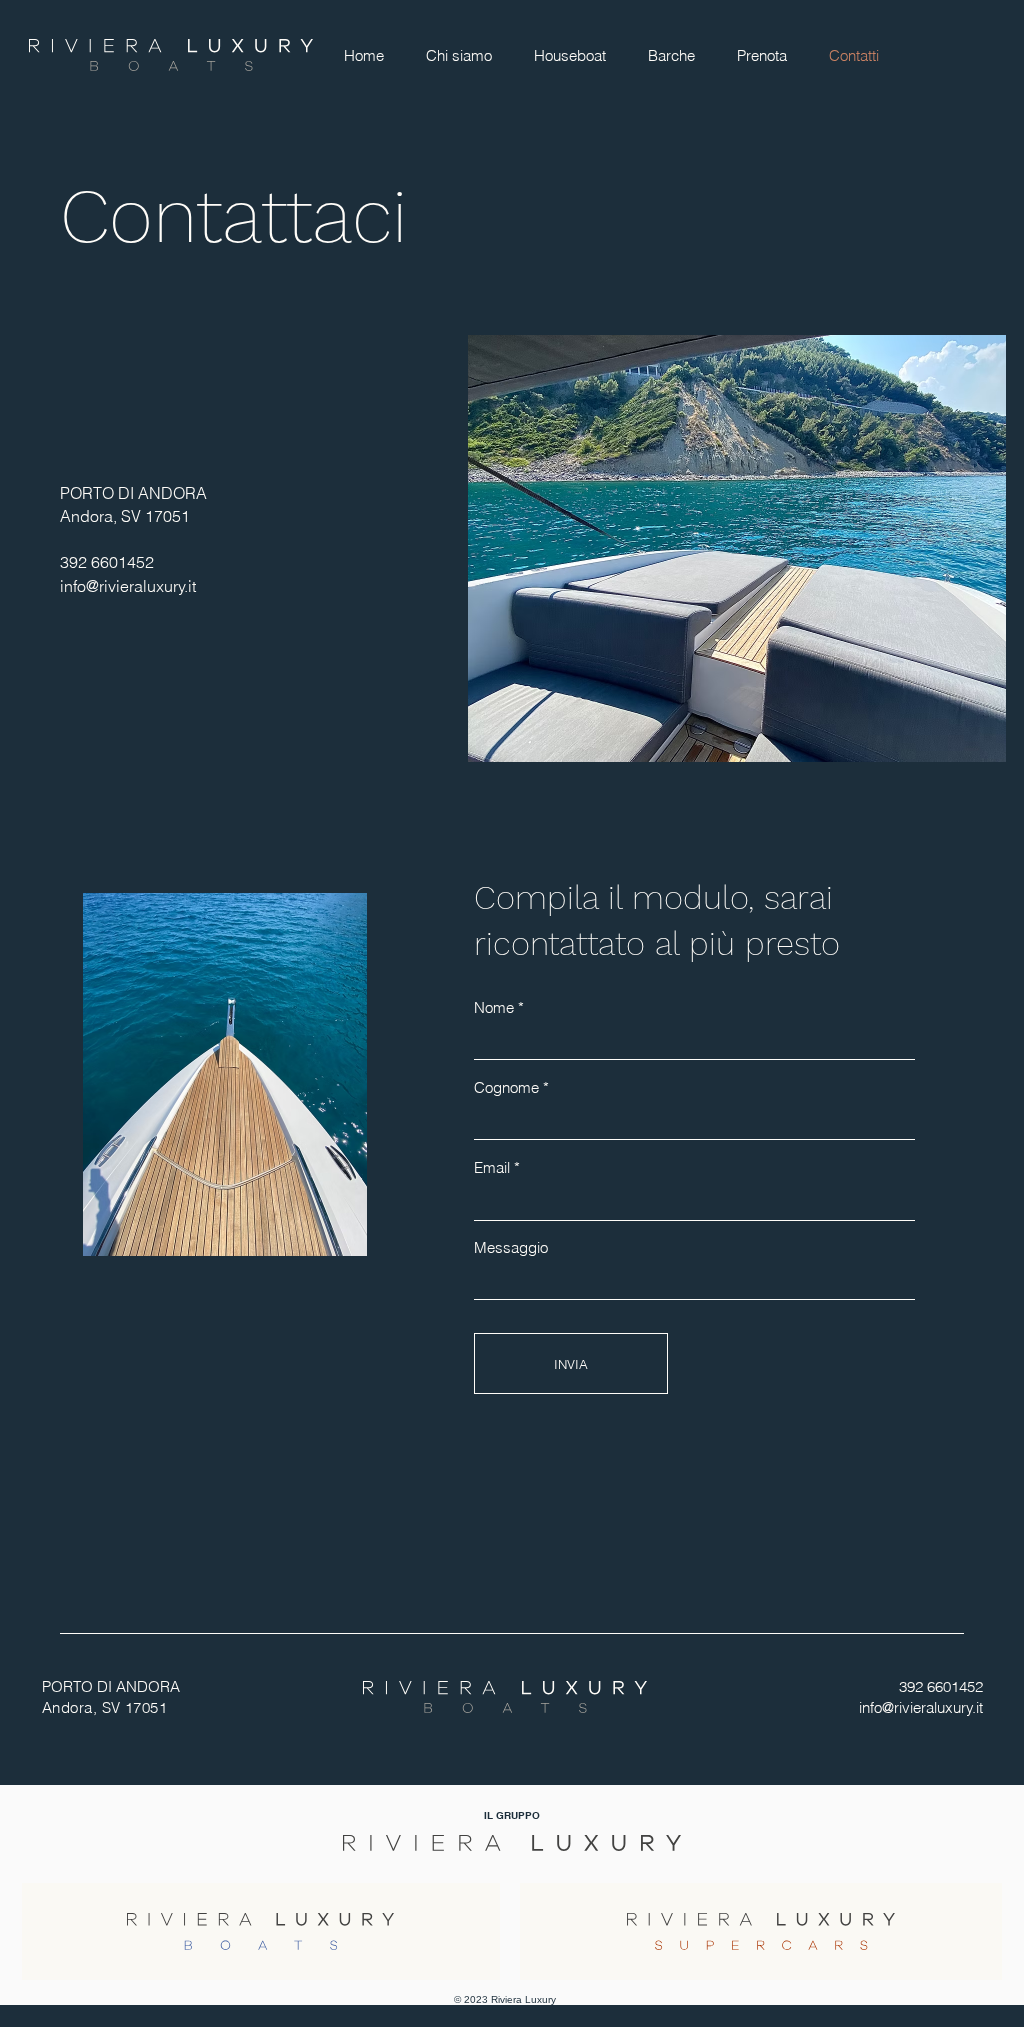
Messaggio (511, 1247)
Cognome (506, 1087)
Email (492, 1167)
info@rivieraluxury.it (128, 586)
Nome (494, 1007)
